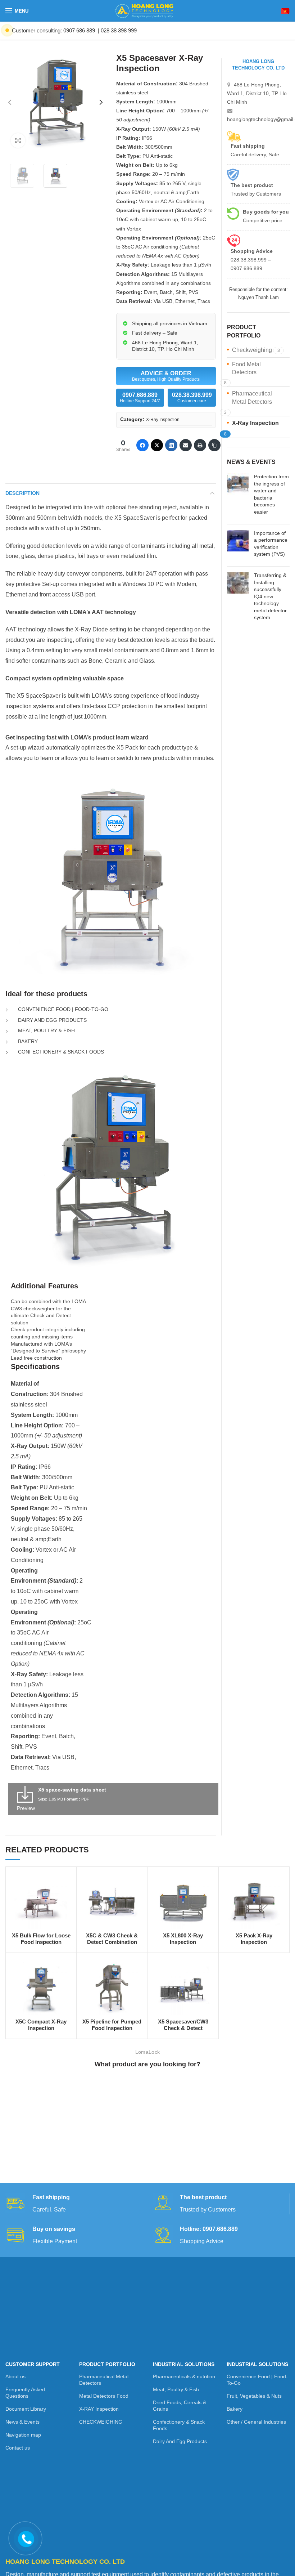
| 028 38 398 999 (117, 30)
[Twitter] (157, 445)
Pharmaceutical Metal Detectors (252, 397)
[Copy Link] (214, 445)
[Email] (186, 445)
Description (22, 493)
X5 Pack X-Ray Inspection (254, 1939)
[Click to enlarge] (18, 140)
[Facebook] (142, 445)
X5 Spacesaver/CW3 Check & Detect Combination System (183, 2028)
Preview (26, 1808)
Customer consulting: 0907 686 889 (53, 30)
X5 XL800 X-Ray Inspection (183, 1939)
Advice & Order (166, 376)
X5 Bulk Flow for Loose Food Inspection (41, 1939)
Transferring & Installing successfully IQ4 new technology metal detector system (270, 596)
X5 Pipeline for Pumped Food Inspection (112, 2025)
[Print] (200, 445)
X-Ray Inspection (163, 420)
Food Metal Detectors (246, 368)
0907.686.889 (140, 398)
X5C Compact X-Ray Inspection (41, 2025)
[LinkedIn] (171, 445)
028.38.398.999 (192, 398)
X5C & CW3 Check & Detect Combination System (112, 1942)
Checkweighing (252, 350)
